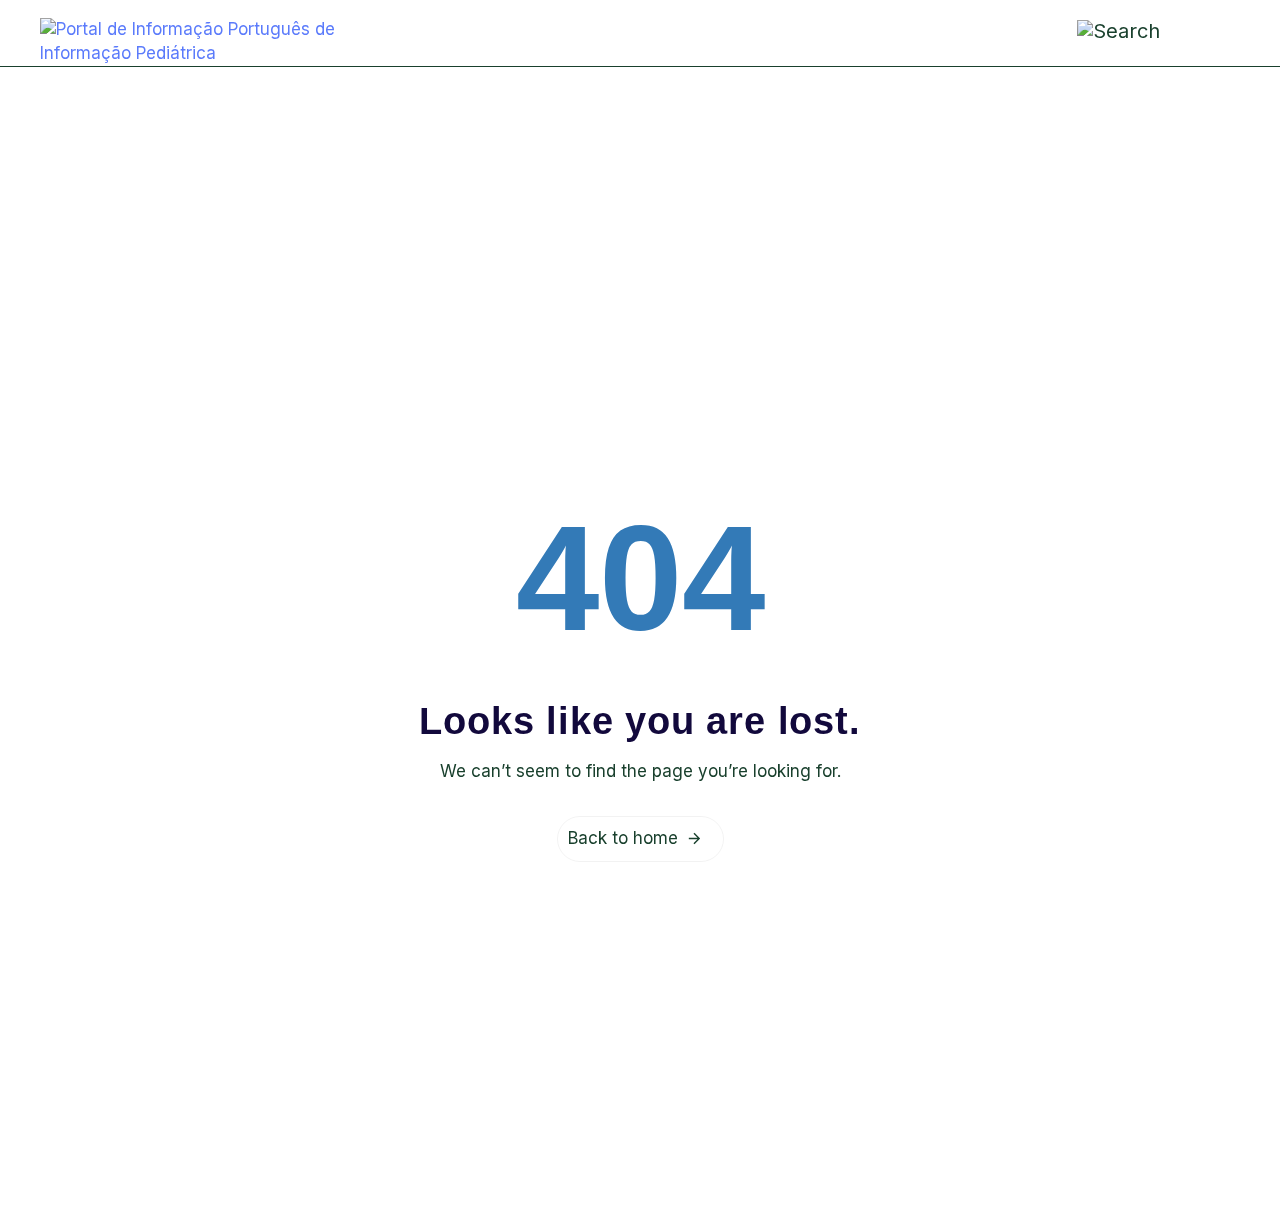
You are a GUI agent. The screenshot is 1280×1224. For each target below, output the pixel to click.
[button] (1209, 31)
